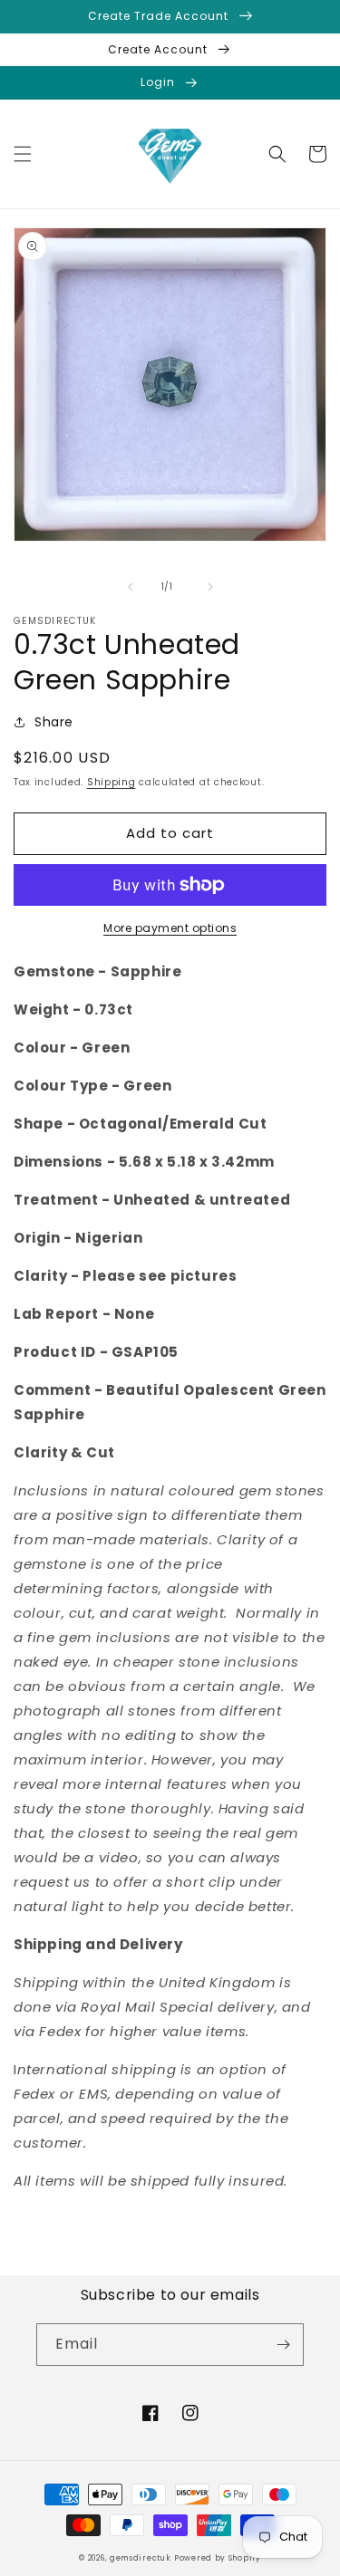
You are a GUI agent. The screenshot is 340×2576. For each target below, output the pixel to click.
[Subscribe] (283, 2345)
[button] (23, 154)
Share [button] (54, 722)
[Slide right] (210, 587)
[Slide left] (131, 587)
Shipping (112, 782)
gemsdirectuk (140, 2558)
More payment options (170, 928)
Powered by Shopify (218, 2558)
